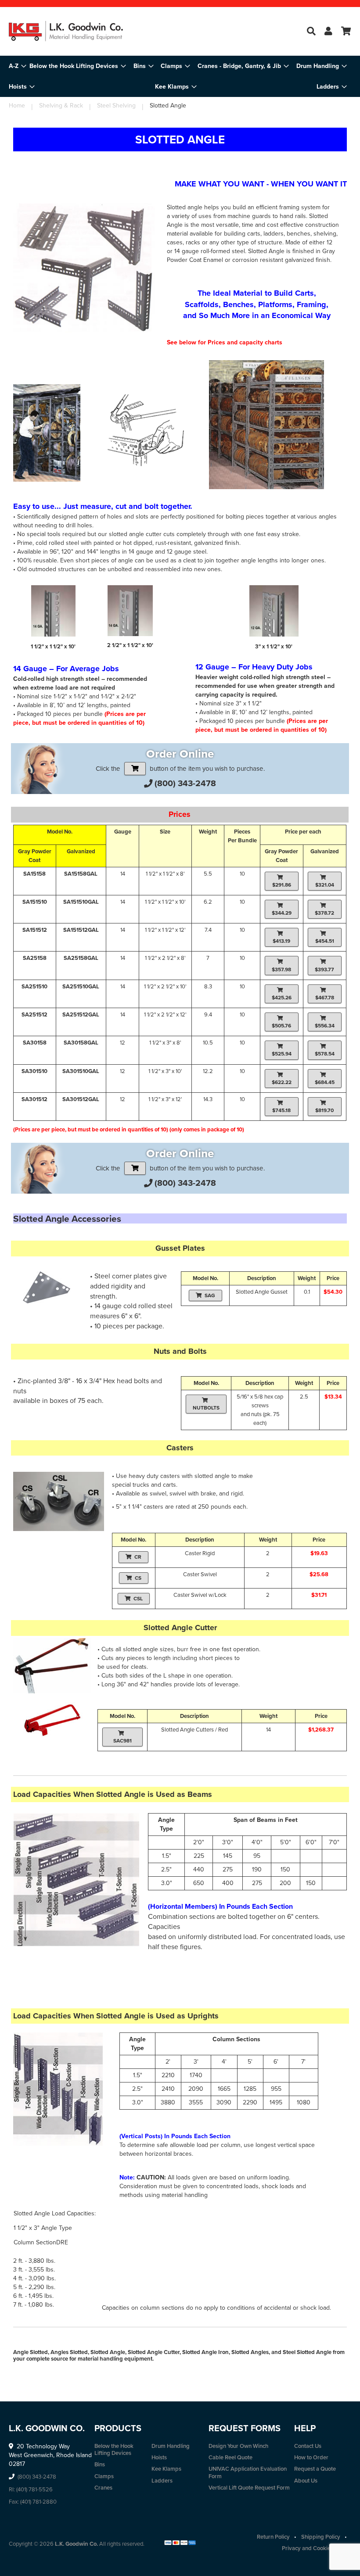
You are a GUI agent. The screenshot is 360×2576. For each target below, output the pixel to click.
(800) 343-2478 (185, 783)
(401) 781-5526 (34, 2489)
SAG (210, 1295)
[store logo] (66, 31)
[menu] (180, 76)
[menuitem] (78, 66)
